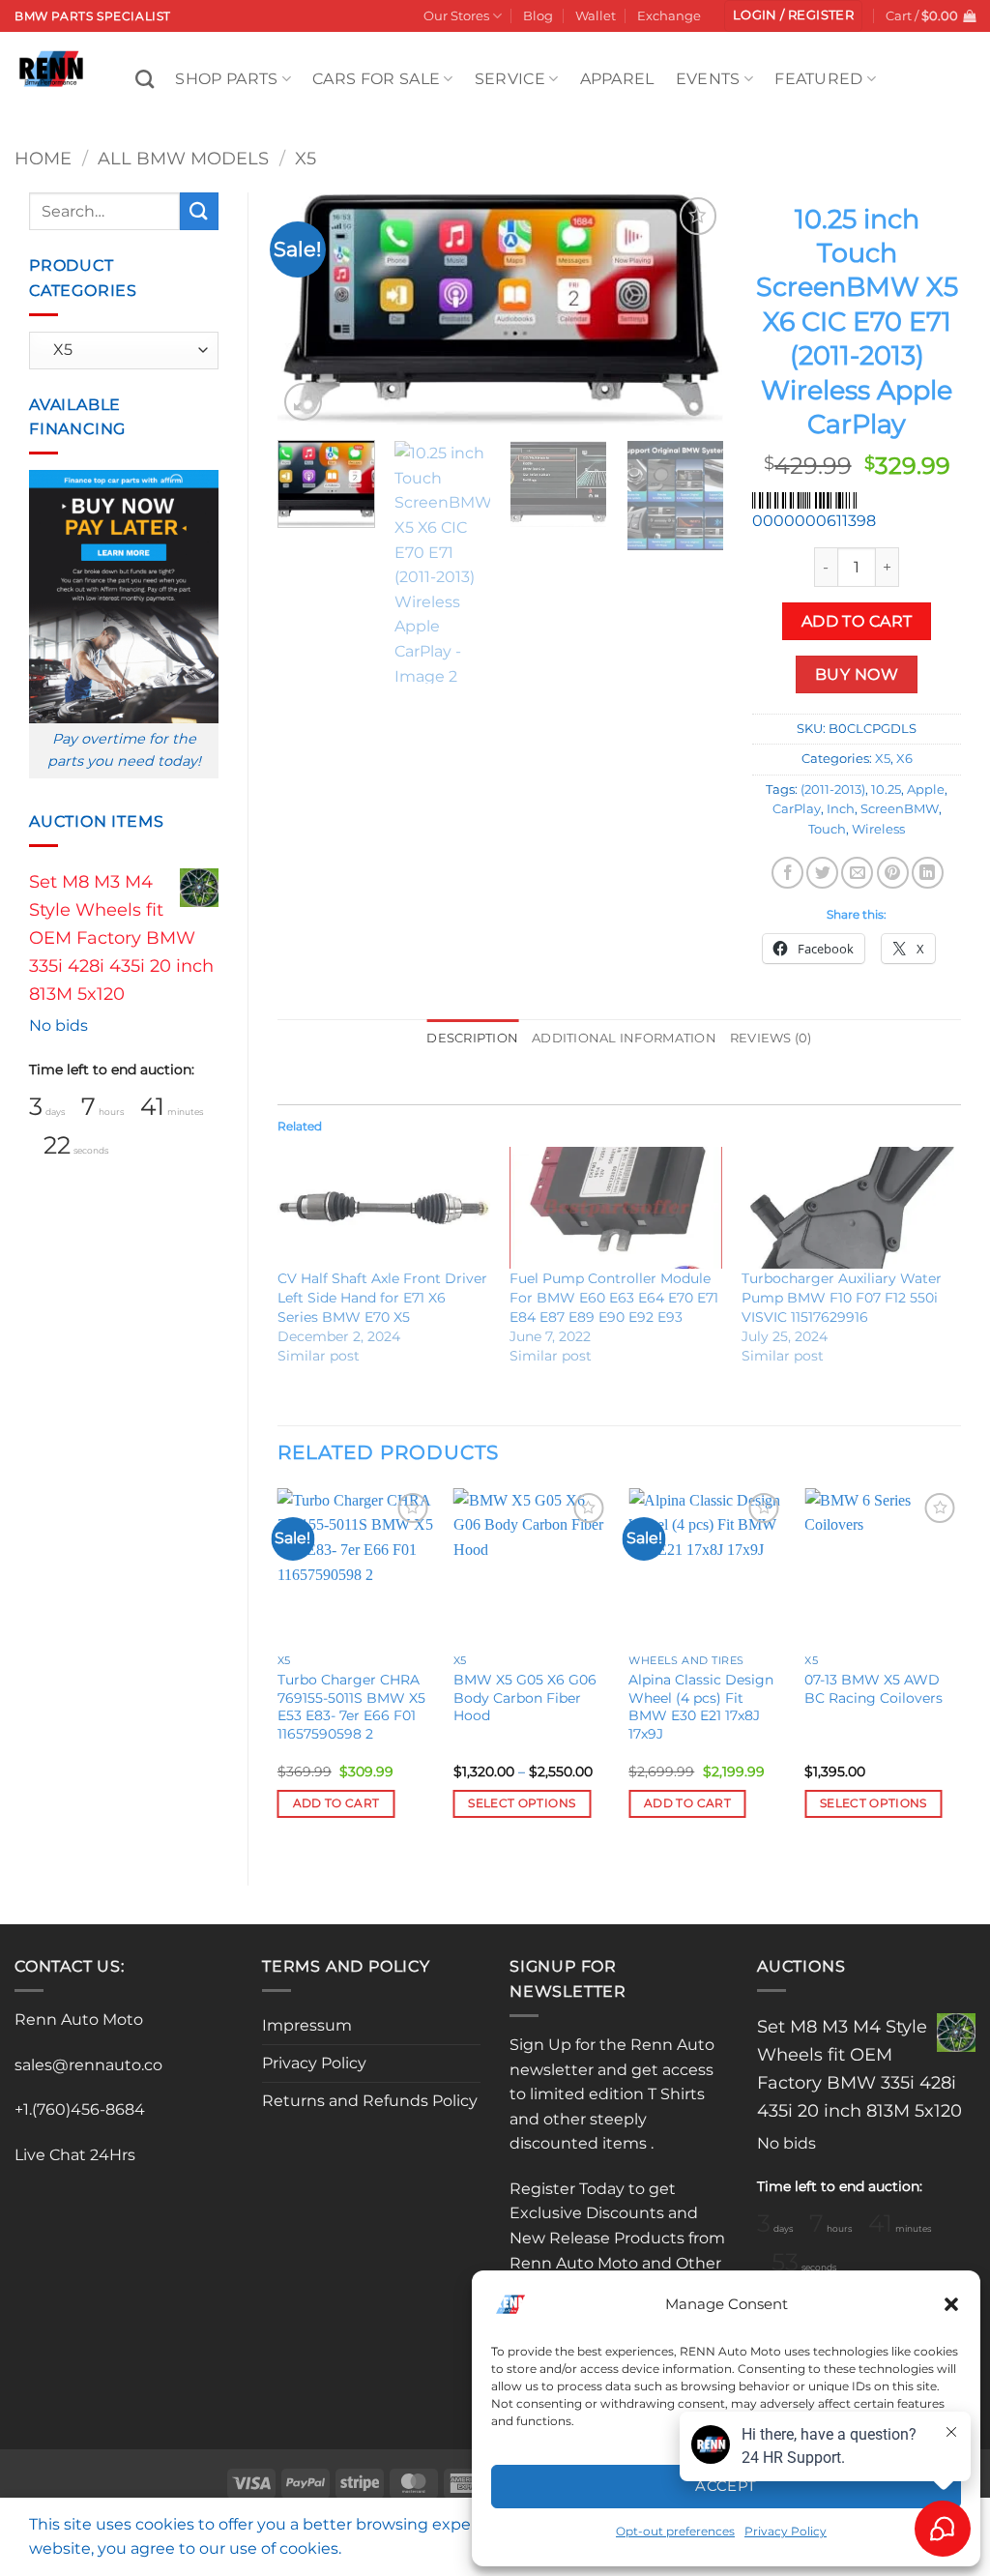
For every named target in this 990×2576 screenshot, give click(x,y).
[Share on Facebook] (787, 873)
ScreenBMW (900, 809)
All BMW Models (183, 158)
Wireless (878, 829)
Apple (926, 790)
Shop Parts (226, 79)
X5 (306, 158)
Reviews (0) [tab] (771, 1038)
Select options (522, 1803)
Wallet (596, 16)
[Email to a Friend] (857, 873)
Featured (819, 79)
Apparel (617, 79)
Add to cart (857, 621)
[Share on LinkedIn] (928, 873)
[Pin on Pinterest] (893, 873)
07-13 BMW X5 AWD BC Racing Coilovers (874, 1689)
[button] (951, 2304)
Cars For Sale (376, 79)
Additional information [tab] (624, 1038)
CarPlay (797, 809)
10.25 (886, 790)
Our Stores (456, 16)
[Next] (690, 308)
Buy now (857, 674)
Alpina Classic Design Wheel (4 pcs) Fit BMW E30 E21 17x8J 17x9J (701, 1707)
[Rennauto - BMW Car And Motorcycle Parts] (60, 69)
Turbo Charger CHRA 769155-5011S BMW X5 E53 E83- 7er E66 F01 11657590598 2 (351, 1707)
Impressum (307, 2025)
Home (43, 158)
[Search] (145, 79)
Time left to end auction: (112, 1069)
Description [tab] (472, 1038)
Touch (827, 829)
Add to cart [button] (336, 1803)
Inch (841, 809)
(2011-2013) (833, 790)
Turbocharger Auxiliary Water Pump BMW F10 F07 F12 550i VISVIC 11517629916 (842, 1298)
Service (510, 79)
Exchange (669, 16)
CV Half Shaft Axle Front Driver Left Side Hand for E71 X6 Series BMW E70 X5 (382, 1298)
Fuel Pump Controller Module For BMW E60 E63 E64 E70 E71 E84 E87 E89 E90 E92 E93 (614, 1298)
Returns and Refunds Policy (370, 2101)
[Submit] (199, 211)
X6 (904, 759)
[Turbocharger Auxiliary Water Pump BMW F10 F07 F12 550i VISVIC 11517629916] (848, 1208)
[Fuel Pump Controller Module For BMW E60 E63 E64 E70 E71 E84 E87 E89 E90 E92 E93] (616, 1208)
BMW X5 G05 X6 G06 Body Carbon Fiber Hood (525, 1698)
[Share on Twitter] (822, 873)
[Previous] (310, 308)
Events (708, 79)
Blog (538, 16)
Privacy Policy (314, 2063)
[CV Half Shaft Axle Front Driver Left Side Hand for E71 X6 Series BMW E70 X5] (384, 1208)
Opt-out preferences (675, 2531)
